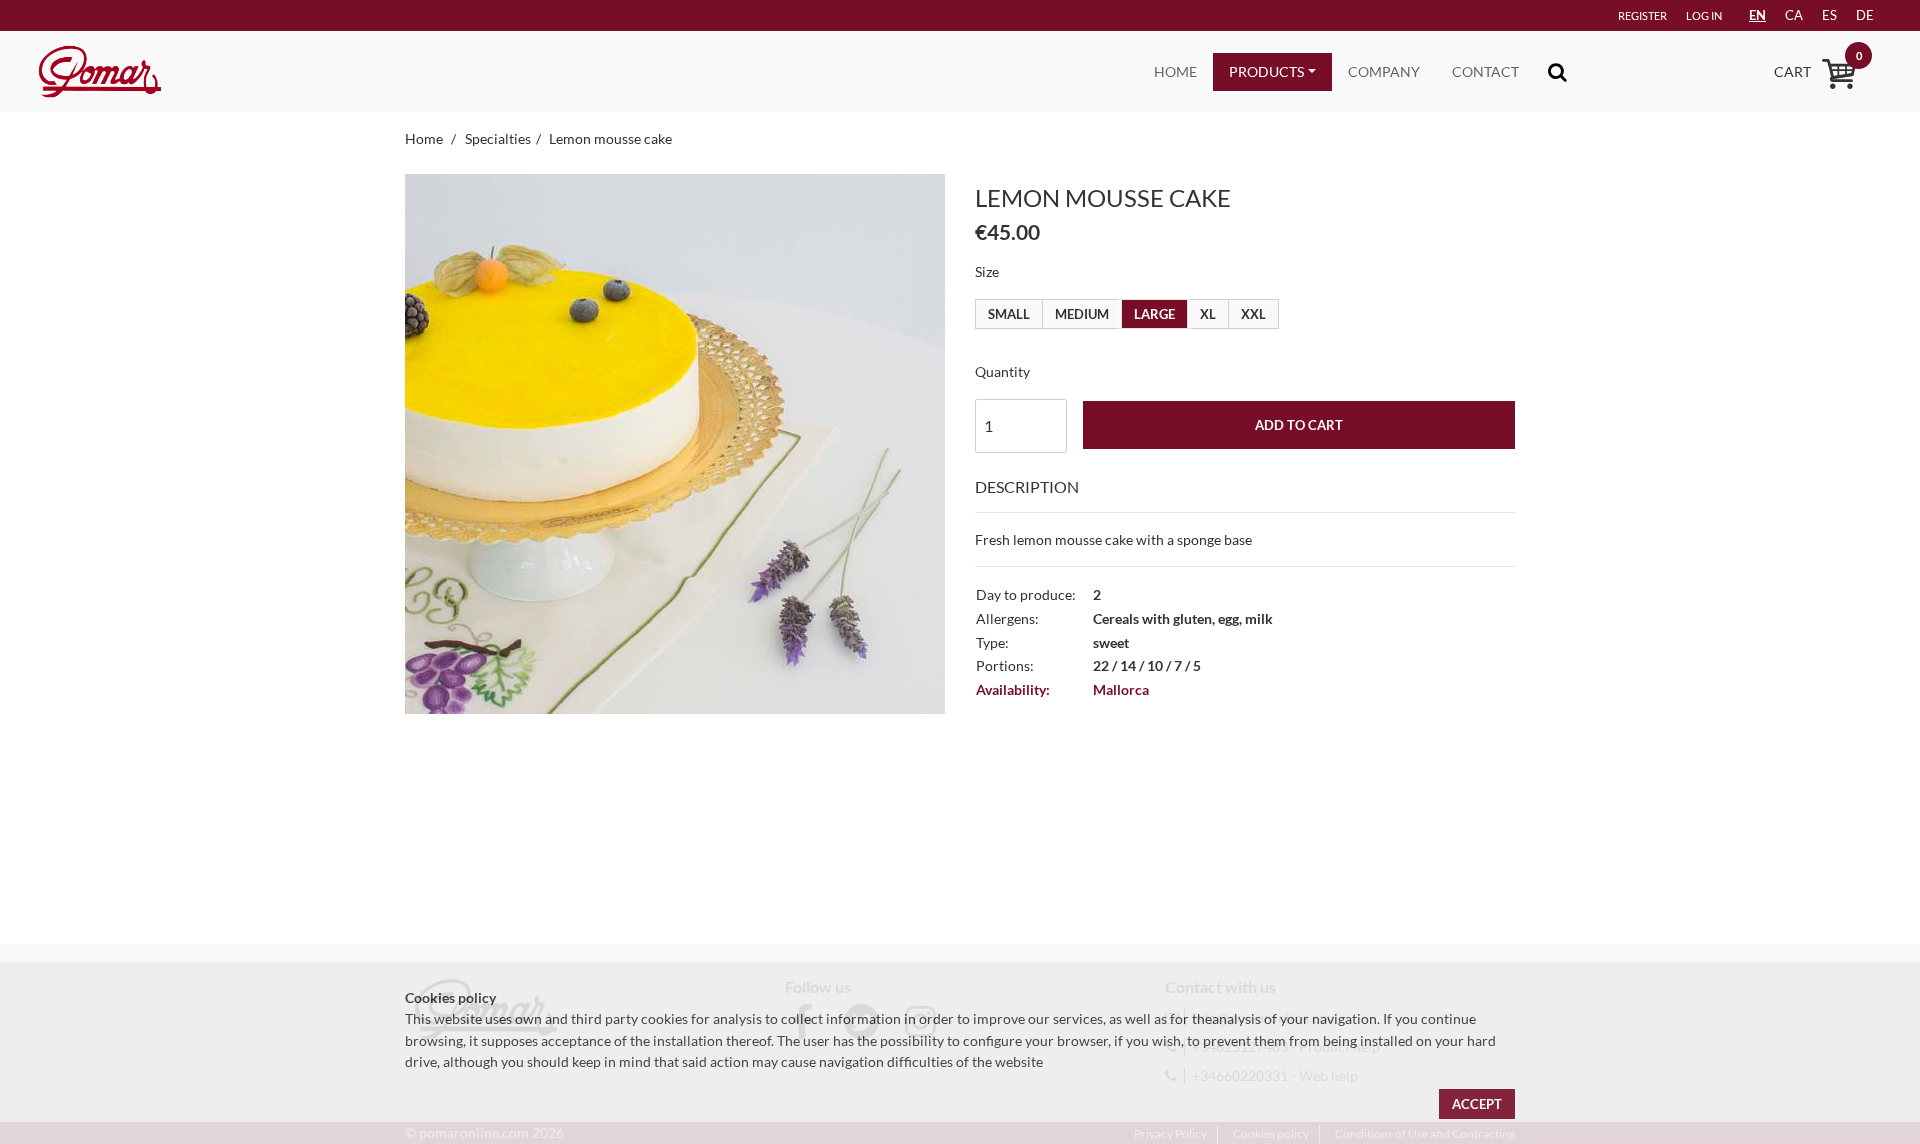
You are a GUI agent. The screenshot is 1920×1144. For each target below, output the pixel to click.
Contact (1485, 71)
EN (1757, 15)
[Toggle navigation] (1557, 71)
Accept (1477, 1104)
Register (1642, 15)
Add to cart (1299, 425)
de (1865, 15)
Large (1154, 314)
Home (1175, 71)
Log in (1704, 15)
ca (1794, 15)
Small (1009, 314)
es (1829, 15)
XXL (1253, 314)
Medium (1082, 314)
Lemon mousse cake (610, 138)
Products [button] (1266, 71)
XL (1208, 314)
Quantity (1002, 371)
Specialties (498, 138)
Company (1384, 71)
